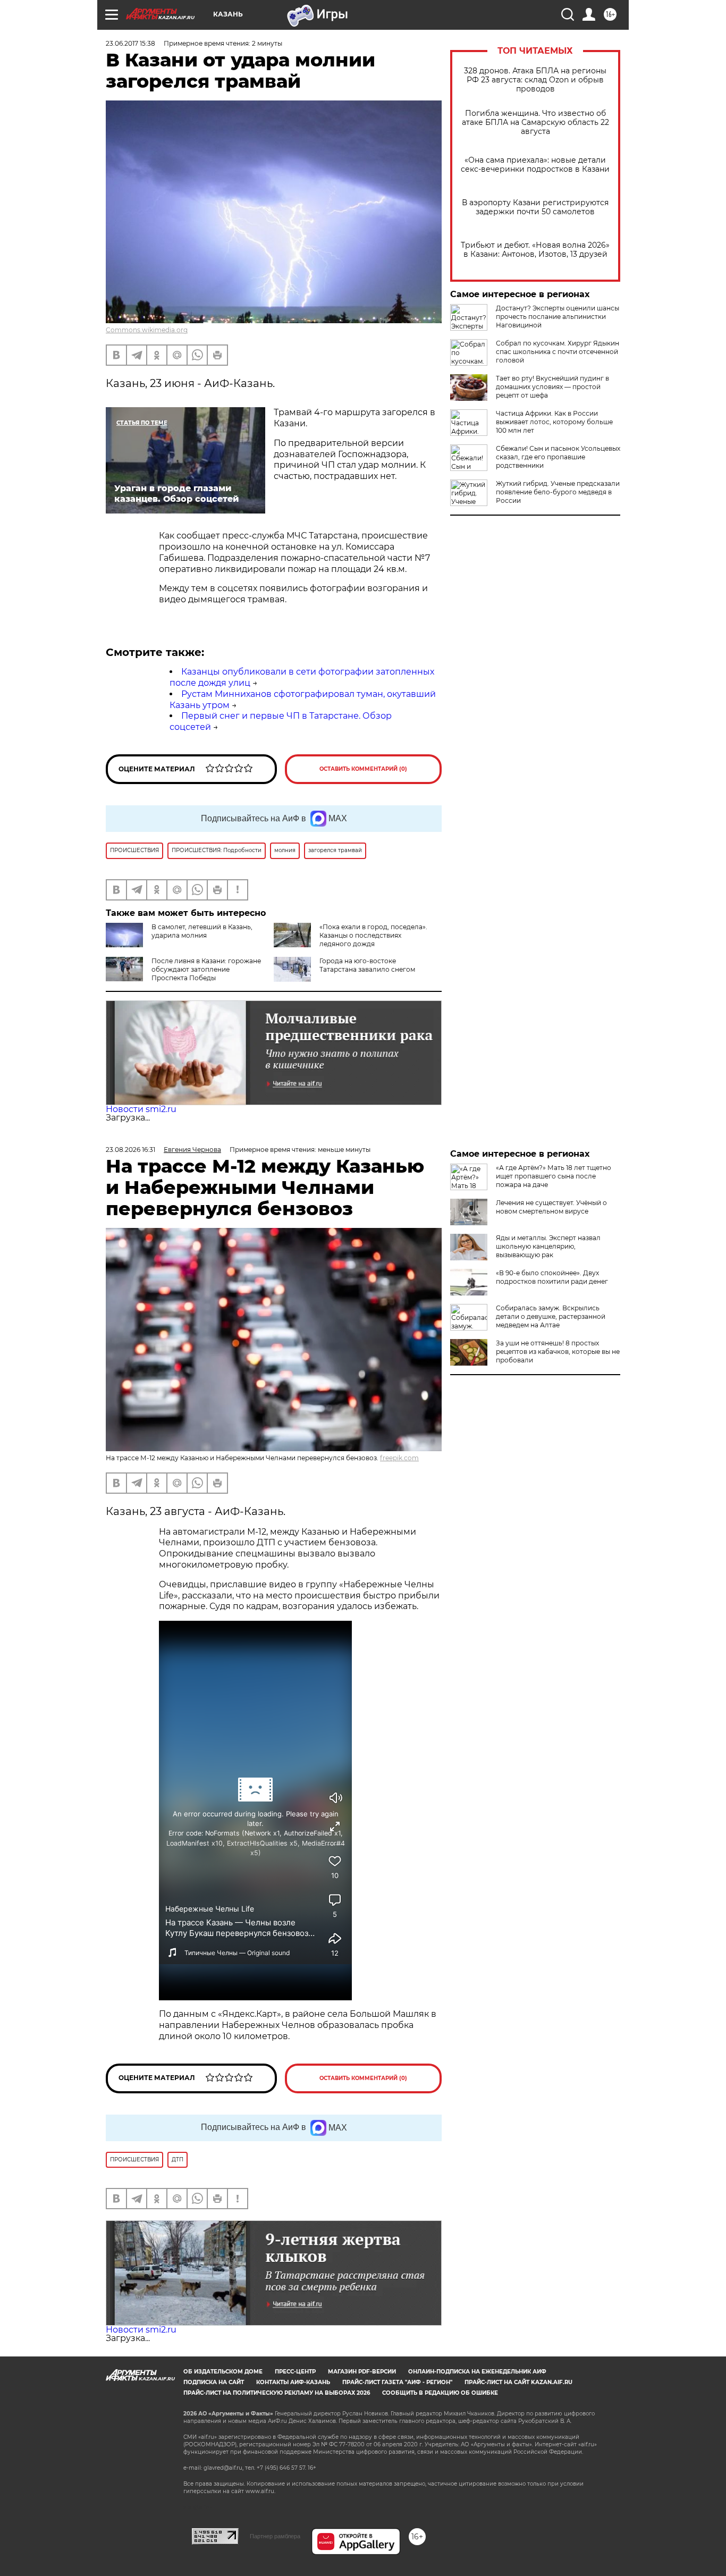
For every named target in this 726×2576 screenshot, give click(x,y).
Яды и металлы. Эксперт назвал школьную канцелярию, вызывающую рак (548, 1246)
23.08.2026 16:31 (130, 1150)
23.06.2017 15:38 (130, 43)
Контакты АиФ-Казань (293, 2382)
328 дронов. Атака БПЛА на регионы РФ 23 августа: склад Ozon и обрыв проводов (535, 80)
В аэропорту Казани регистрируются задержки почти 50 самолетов (535, 207)
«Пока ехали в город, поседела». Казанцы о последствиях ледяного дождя (373, 935)
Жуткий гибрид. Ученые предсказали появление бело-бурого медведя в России (558, 492)
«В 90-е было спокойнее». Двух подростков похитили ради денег (552, 1277)
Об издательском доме (223, 2372)
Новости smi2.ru (141, 1109)
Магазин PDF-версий (362, 2372)
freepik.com (399, 1458)
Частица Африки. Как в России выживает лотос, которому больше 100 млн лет (554, 422)
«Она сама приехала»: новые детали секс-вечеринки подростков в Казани (535, 165)
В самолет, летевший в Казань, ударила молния (202, 931)
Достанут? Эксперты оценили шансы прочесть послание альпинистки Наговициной (558, 317)
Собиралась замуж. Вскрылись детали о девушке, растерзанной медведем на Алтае (551, 1316)
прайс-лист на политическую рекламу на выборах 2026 (277, 2393)
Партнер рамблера (275, 2536)
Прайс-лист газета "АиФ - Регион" (397, 2382)
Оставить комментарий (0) (363, 769)
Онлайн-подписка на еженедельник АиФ (477, 2372)
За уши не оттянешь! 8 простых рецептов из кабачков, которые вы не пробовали (558, 1352)
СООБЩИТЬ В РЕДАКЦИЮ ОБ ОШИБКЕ (440, 2393)
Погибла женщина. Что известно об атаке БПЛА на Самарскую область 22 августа (535, 123)
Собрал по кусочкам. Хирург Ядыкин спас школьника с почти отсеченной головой (558, 352)
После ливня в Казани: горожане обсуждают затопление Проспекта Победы (206, 969)
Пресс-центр (295, 2372)
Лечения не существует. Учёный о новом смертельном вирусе (551, 1207)
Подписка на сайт (214, 2382)
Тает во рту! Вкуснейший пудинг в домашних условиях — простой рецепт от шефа (552, 387)
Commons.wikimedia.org (147, 330)
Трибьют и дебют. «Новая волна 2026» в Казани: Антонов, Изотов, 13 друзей (535, 250)
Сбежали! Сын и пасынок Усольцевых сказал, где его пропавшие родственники (558, 457)
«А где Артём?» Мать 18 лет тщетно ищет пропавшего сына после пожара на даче (554, 1176)
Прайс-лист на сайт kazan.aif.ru (518, 2382)
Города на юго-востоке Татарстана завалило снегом (367, 965)
